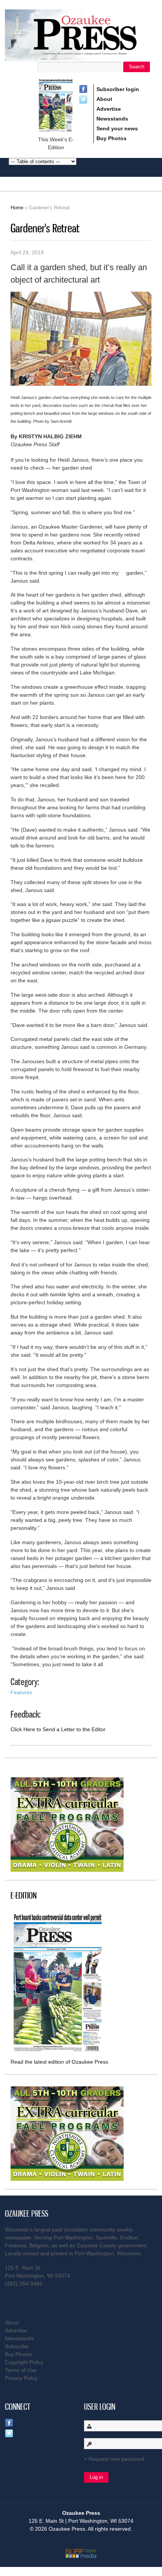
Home (17, 208)
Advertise (109, 109)
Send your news (117, 128)
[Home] (81, 56)
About (104, 99)
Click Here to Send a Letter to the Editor (58, 1729)
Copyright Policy (24, 2362)
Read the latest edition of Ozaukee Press (59, 2062)
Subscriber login (118, 89)
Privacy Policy (21, 2378)
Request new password (116, 2459)
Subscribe (17, 2346)
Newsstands (112, 119)
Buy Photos (112, 138)
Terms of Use (21, 2370)
